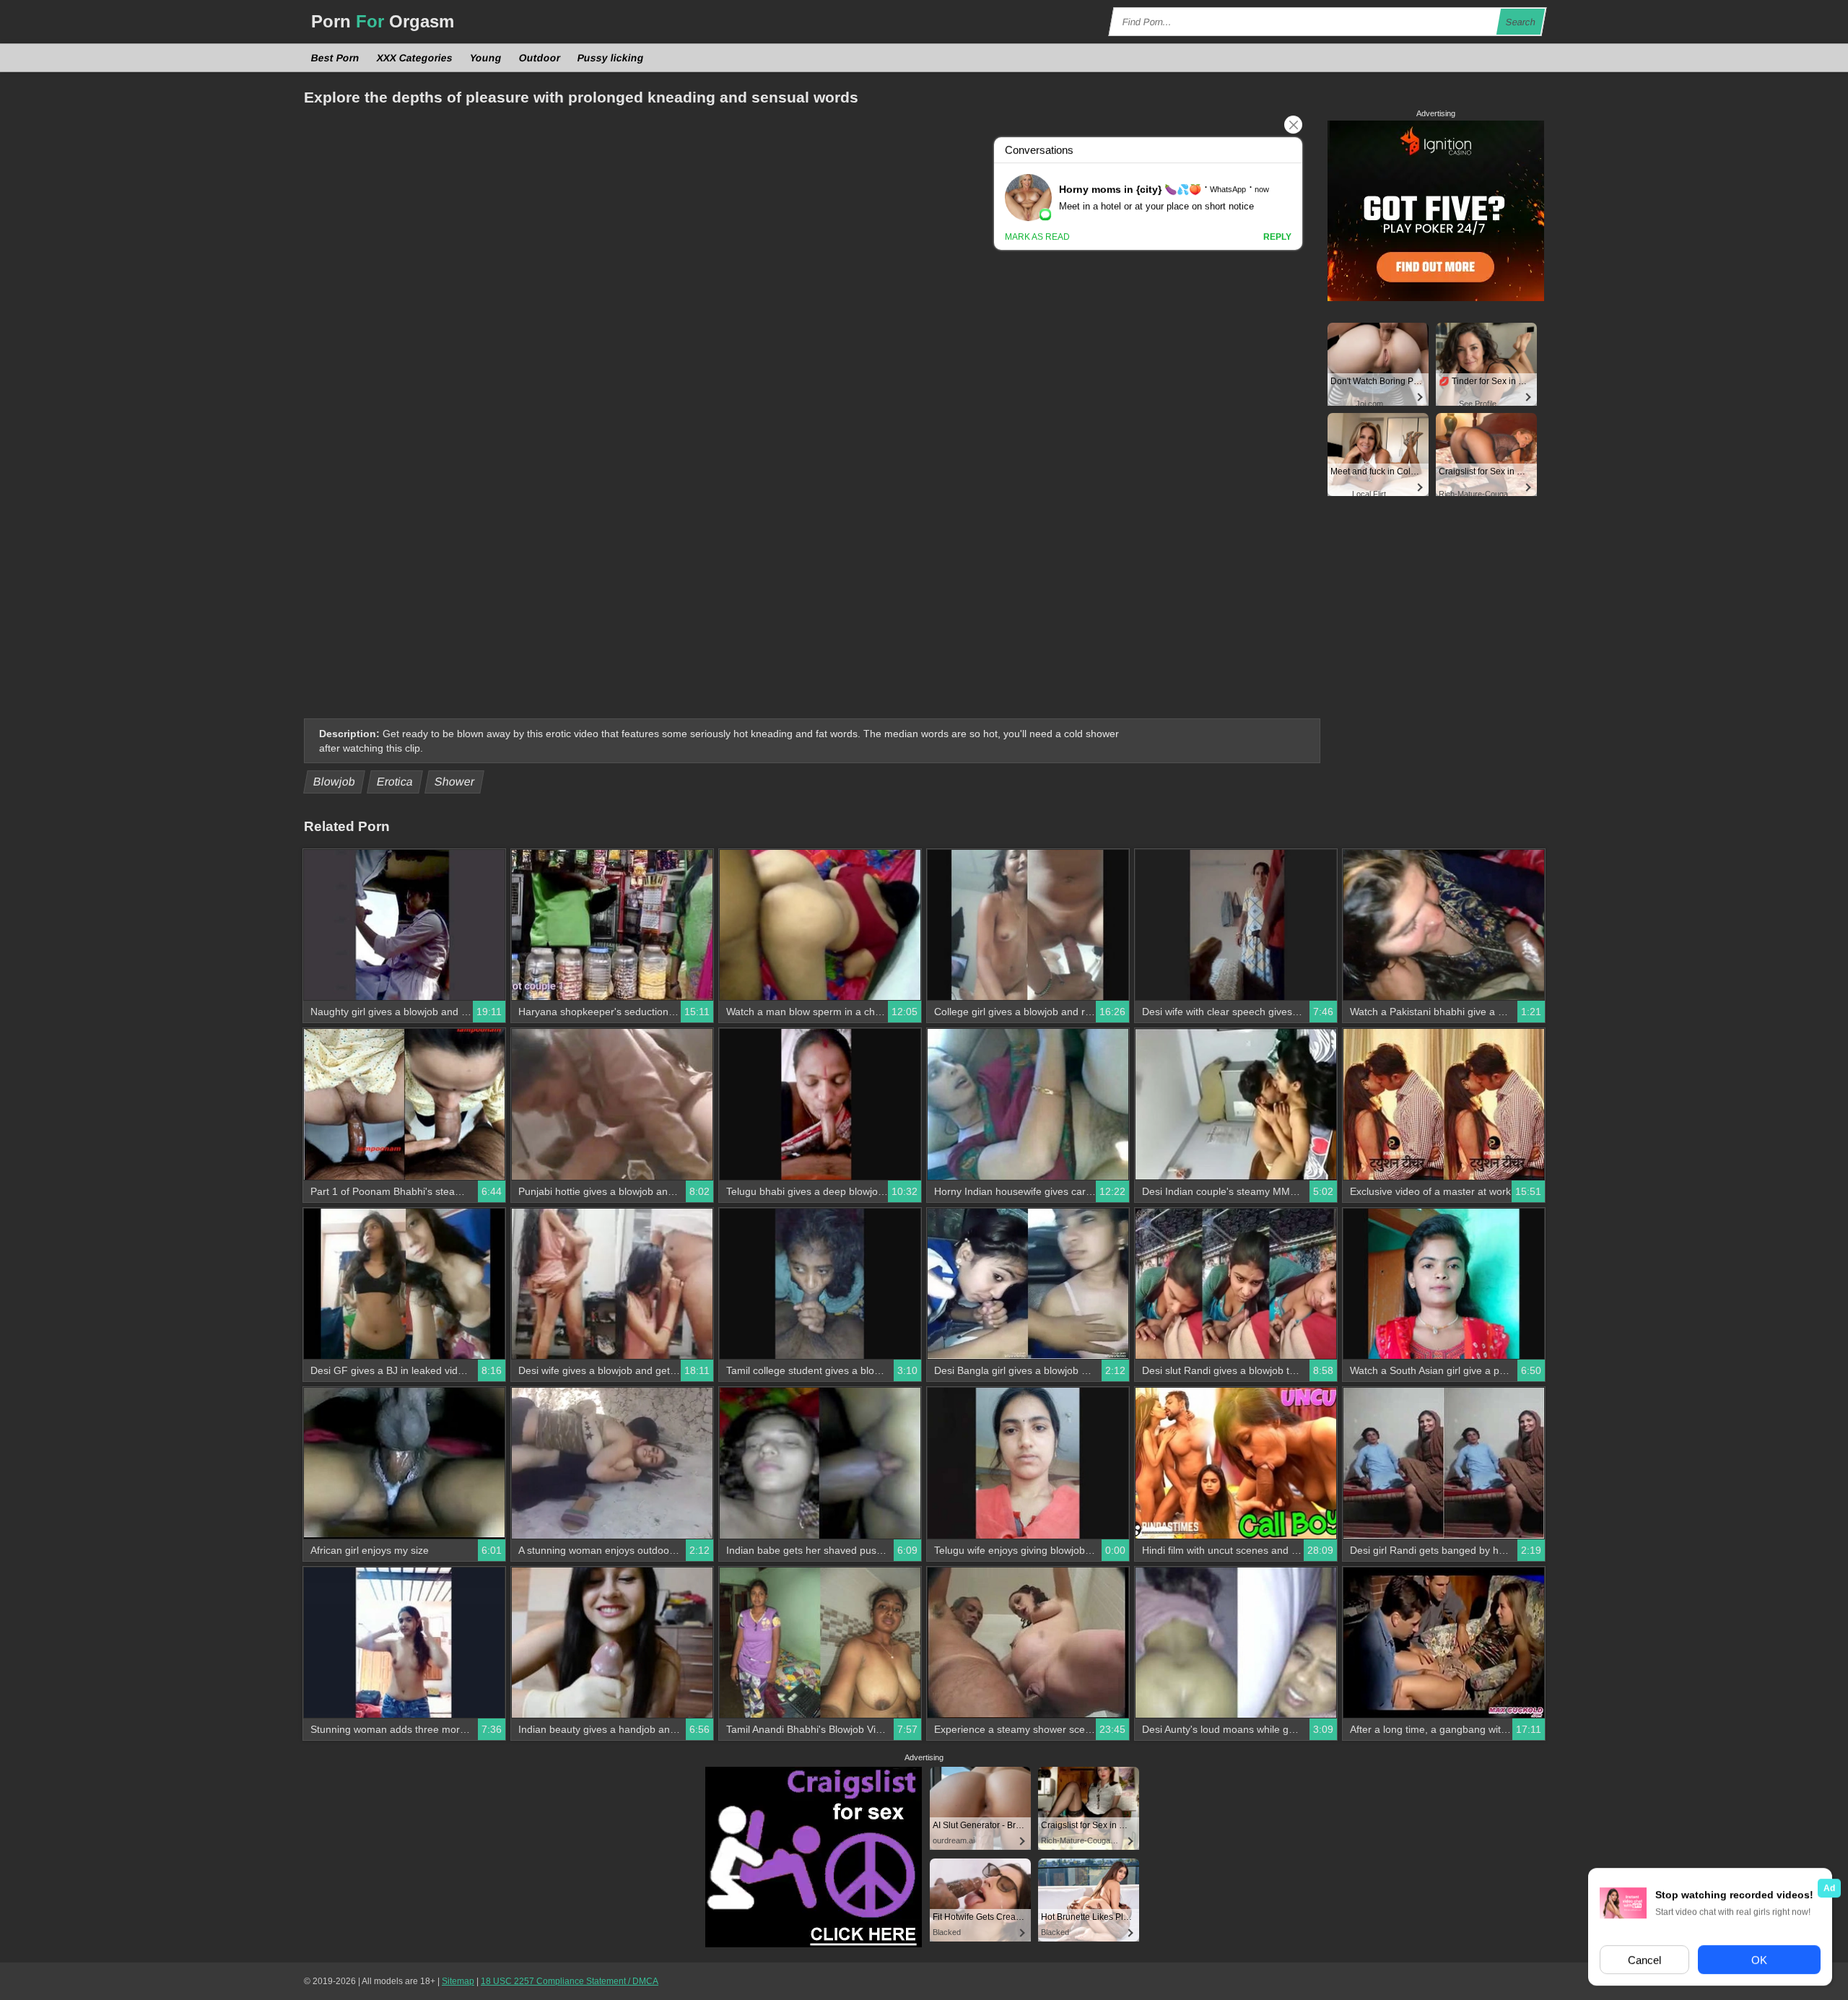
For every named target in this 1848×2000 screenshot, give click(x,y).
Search (1521, 22)
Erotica (395, 782)
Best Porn (336, 58)
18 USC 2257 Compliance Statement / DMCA (570, 1981)
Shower (455, 782)
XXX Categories (415, 58)
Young (486, 58)
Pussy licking (611, 58)
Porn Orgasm (383, 21)
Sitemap (458, 1981)
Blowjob (335, 782)
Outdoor (540, 58)
